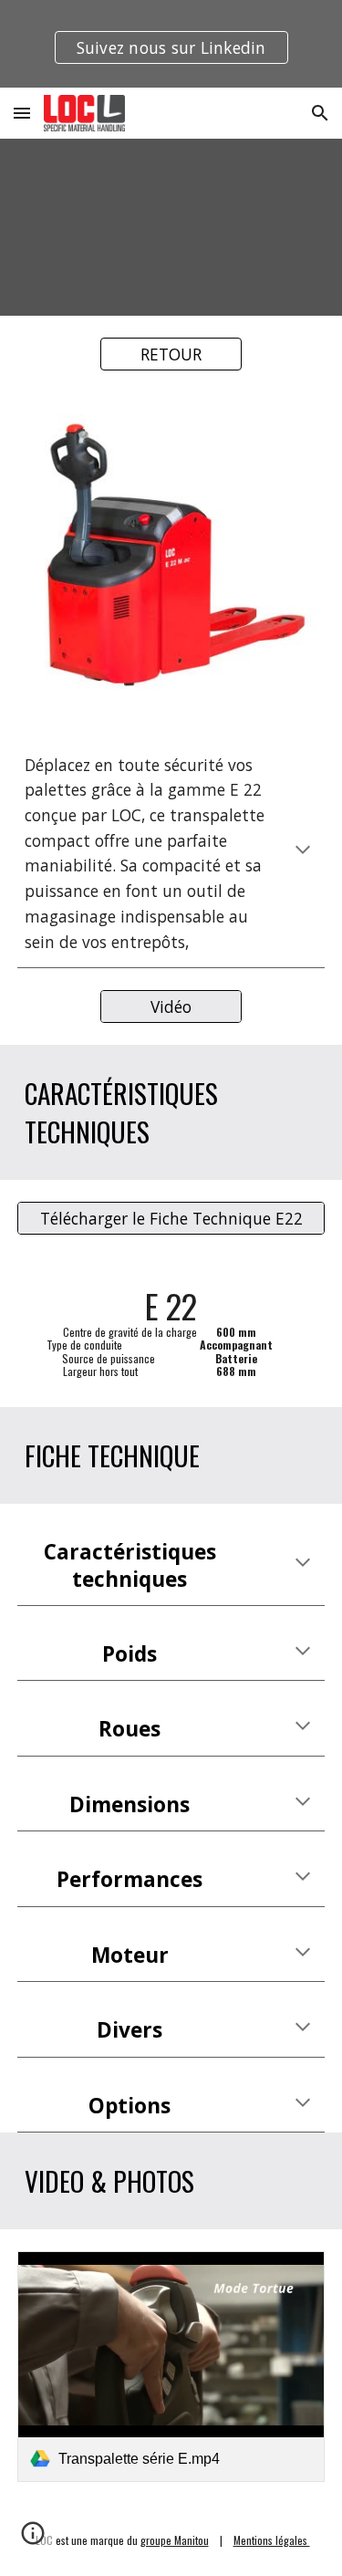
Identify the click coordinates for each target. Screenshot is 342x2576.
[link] (171, 2367)
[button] (22, 113)
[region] (171, 44)
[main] (171, 854)
